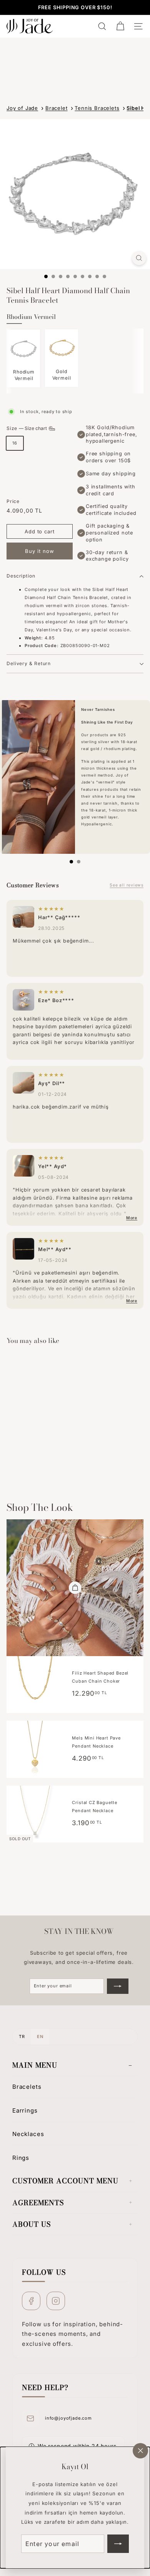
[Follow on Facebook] (31, 2301)
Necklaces (28, 2134)
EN (40, 2037)
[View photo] (23, 917)
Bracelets (27, 2087)
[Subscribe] (118, 2544)
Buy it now (40, 551)
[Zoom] (139, 258)
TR (22, 2037)
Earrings (25, 2110)
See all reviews (127, 885)
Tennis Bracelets (97, 108)
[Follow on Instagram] (56, 2301)
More (132, 1218)
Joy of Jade (22, 108)
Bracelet (57, 108)
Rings (21, 2158)
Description (21, 576)
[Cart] (120, 26)
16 (15, 443)
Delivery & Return (29, 663)
